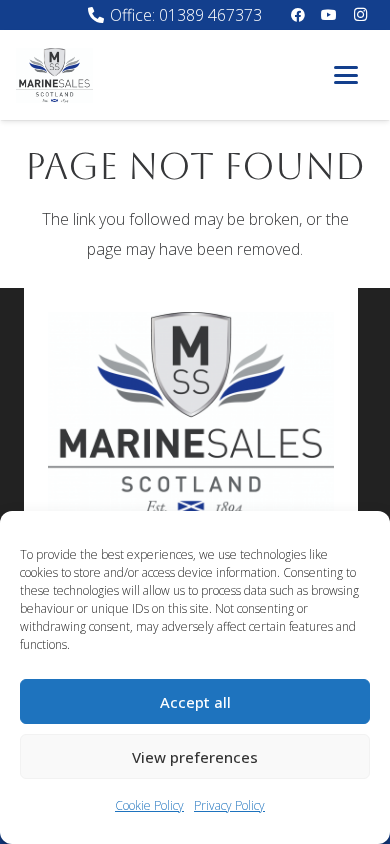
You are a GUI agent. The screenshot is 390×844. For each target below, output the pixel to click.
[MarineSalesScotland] (54, 75)
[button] (346, 75)
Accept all (195, 702)
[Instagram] (360, 15)
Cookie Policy (149, 805)
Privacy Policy (229, 805)
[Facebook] (298, 15)
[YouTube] (329, 15)
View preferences (195, 757)
